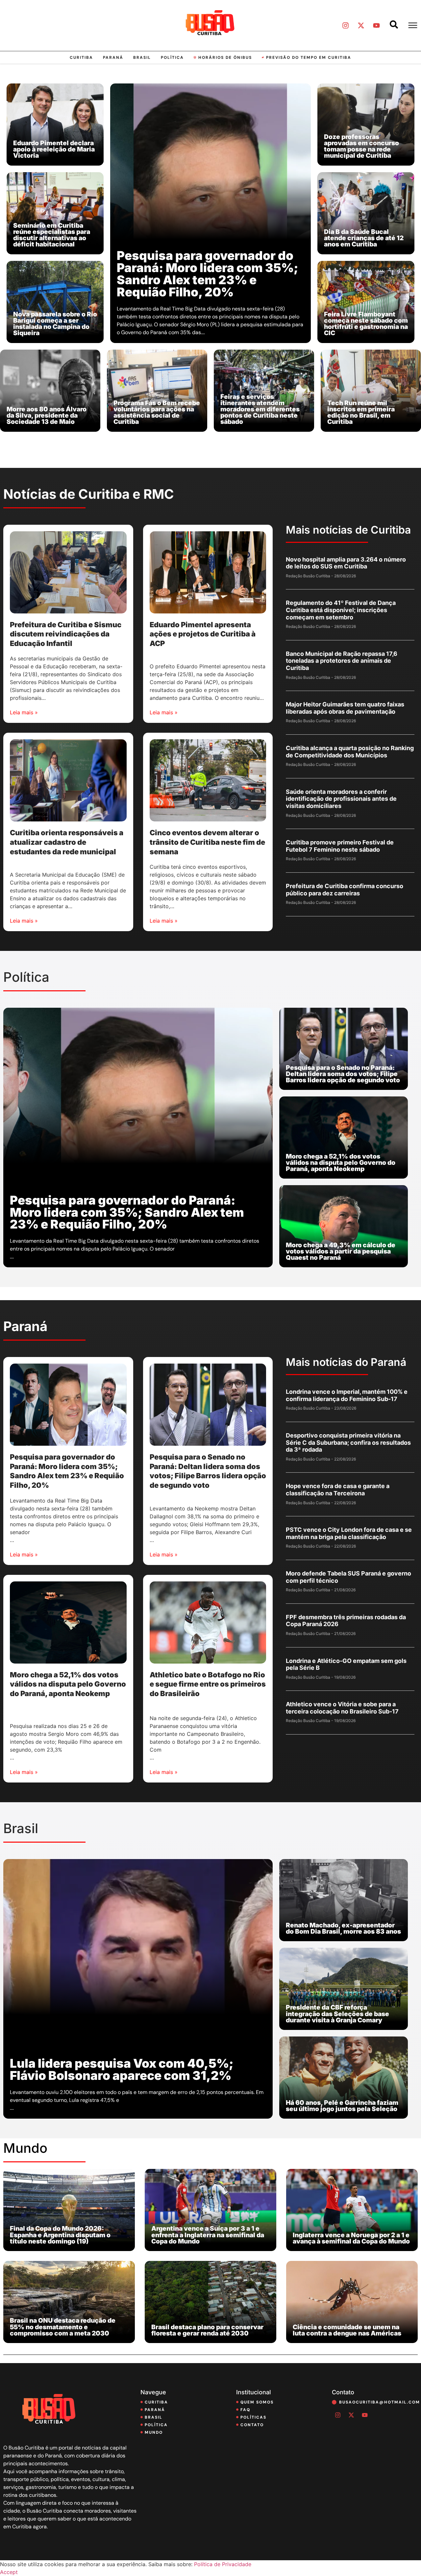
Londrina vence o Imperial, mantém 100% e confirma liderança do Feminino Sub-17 (347, 1395)
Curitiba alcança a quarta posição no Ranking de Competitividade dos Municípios (350, 752)
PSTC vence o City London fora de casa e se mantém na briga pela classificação (349, 1533)
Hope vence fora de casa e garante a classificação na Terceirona (338, 1490)
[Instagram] (345, 25)
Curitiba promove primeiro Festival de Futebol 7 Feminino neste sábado (340, 846)
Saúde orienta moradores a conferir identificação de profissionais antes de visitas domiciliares (341, 799)
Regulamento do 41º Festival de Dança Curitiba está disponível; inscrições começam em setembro (341, 610)
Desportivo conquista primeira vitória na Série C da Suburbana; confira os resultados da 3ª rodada (348, 1442)
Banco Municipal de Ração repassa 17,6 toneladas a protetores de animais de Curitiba (342, 661)
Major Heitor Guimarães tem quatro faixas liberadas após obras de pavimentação (345, 708)
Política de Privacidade (223, 2564)
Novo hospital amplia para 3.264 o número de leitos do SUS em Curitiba (346, 563)
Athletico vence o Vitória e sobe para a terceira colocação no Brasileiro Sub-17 (342, 1708)
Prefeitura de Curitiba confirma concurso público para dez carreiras (345, 890)
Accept (9, 2572)
